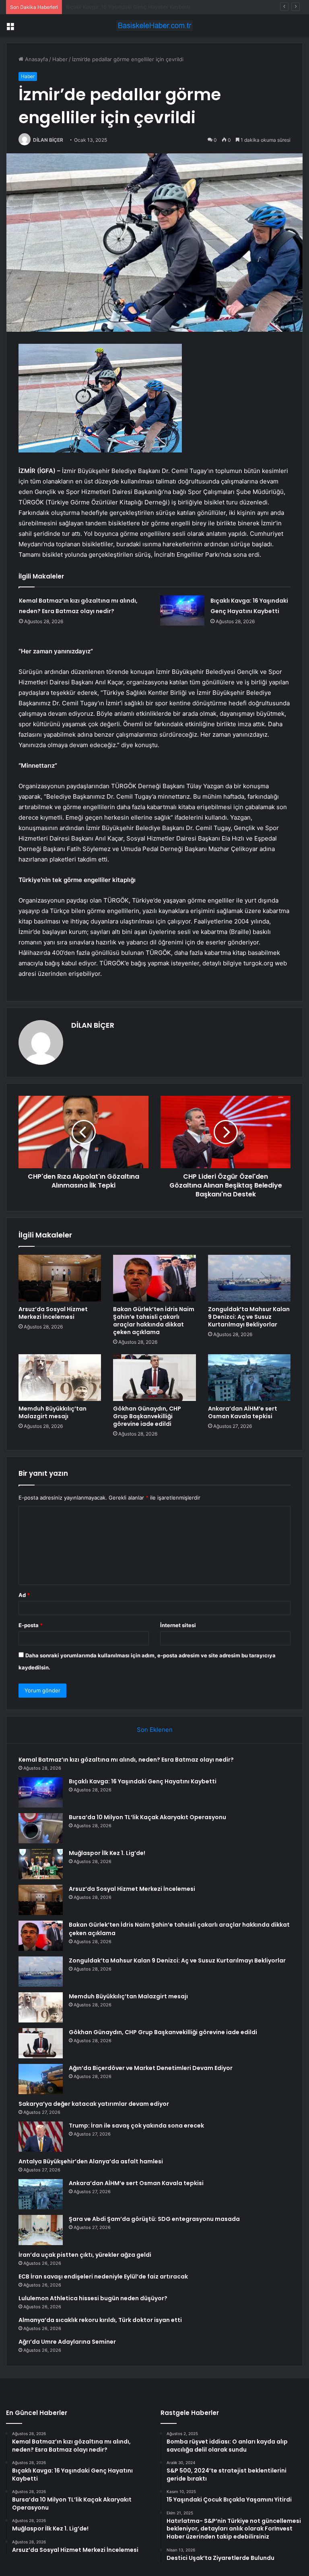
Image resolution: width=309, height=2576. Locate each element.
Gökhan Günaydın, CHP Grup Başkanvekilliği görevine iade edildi (147, 1416)
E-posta (31, 1625)
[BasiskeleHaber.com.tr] (154, 26)
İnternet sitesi (178, 1625)
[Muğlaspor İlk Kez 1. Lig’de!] (41, 1864)
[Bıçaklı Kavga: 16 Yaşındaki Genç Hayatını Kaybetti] (182, 610)
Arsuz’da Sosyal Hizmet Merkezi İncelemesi (53, 1313)
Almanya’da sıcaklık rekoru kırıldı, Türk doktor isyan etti (100, 2320)
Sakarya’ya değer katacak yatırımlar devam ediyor (94, 2104)
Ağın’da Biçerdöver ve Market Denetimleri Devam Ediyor (151, 2068)
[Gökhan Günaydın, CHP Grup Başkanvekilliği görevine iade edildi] (154, 1378)
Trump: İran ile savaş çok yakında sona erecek (136, 2126)
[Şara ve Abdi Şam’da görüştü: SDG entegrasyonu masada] (41, 2230)
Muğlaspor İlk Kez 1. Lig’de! (107, 1853)
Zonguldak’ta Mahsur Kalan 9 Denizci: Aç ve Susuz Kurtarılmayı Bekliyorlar (249, 1317)
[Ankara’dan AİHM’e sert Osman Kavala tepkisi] (249, 1378)
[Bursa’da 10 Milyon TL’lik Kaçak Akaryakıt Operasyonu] (41, 1828)
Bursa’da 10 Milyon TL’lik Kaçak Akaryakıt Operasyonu (132, 7)
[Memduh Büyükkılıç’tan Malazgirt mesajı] (60, 1378)
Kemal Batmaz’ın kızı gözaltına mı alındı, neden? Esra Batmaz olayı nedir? (126, 1760)
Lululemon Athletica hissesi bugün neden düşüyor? (93, 2298)
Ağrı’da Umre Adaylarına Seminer (67, 2342)
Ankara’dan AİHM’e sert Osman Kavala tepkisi (243, 1412)
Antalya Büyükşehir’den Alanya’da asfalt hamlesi (91, 2161)
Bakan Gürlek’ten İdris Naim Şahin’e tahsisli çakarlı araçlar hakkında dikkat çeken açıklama (154, 1321)
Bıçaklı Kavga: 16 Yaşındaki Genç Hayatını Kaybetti (143, 1781)
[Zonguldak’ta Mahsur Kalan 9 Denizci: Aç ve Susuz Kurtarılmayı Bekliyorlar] (249, 1278)
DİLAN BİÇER (48, 140)
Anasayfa (36, 59)
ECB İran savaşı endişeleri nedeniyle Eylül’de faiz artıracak (103, 2276)
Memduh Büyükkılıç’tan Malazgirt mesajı (53, 1412)
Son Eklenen (155, 1730)
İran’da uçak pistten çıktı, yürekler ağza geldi (85, 2255)
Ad (24, 1595)
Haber (60, 59)
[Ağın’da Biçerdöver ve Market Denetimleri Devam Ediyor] (41, 2079)
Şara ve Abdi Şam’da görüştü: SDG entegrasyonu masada (154, 2219)
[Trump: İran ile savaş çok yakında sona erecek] (41, 2137)
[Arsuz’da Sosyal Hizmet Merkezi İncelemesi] (60, 1278)
